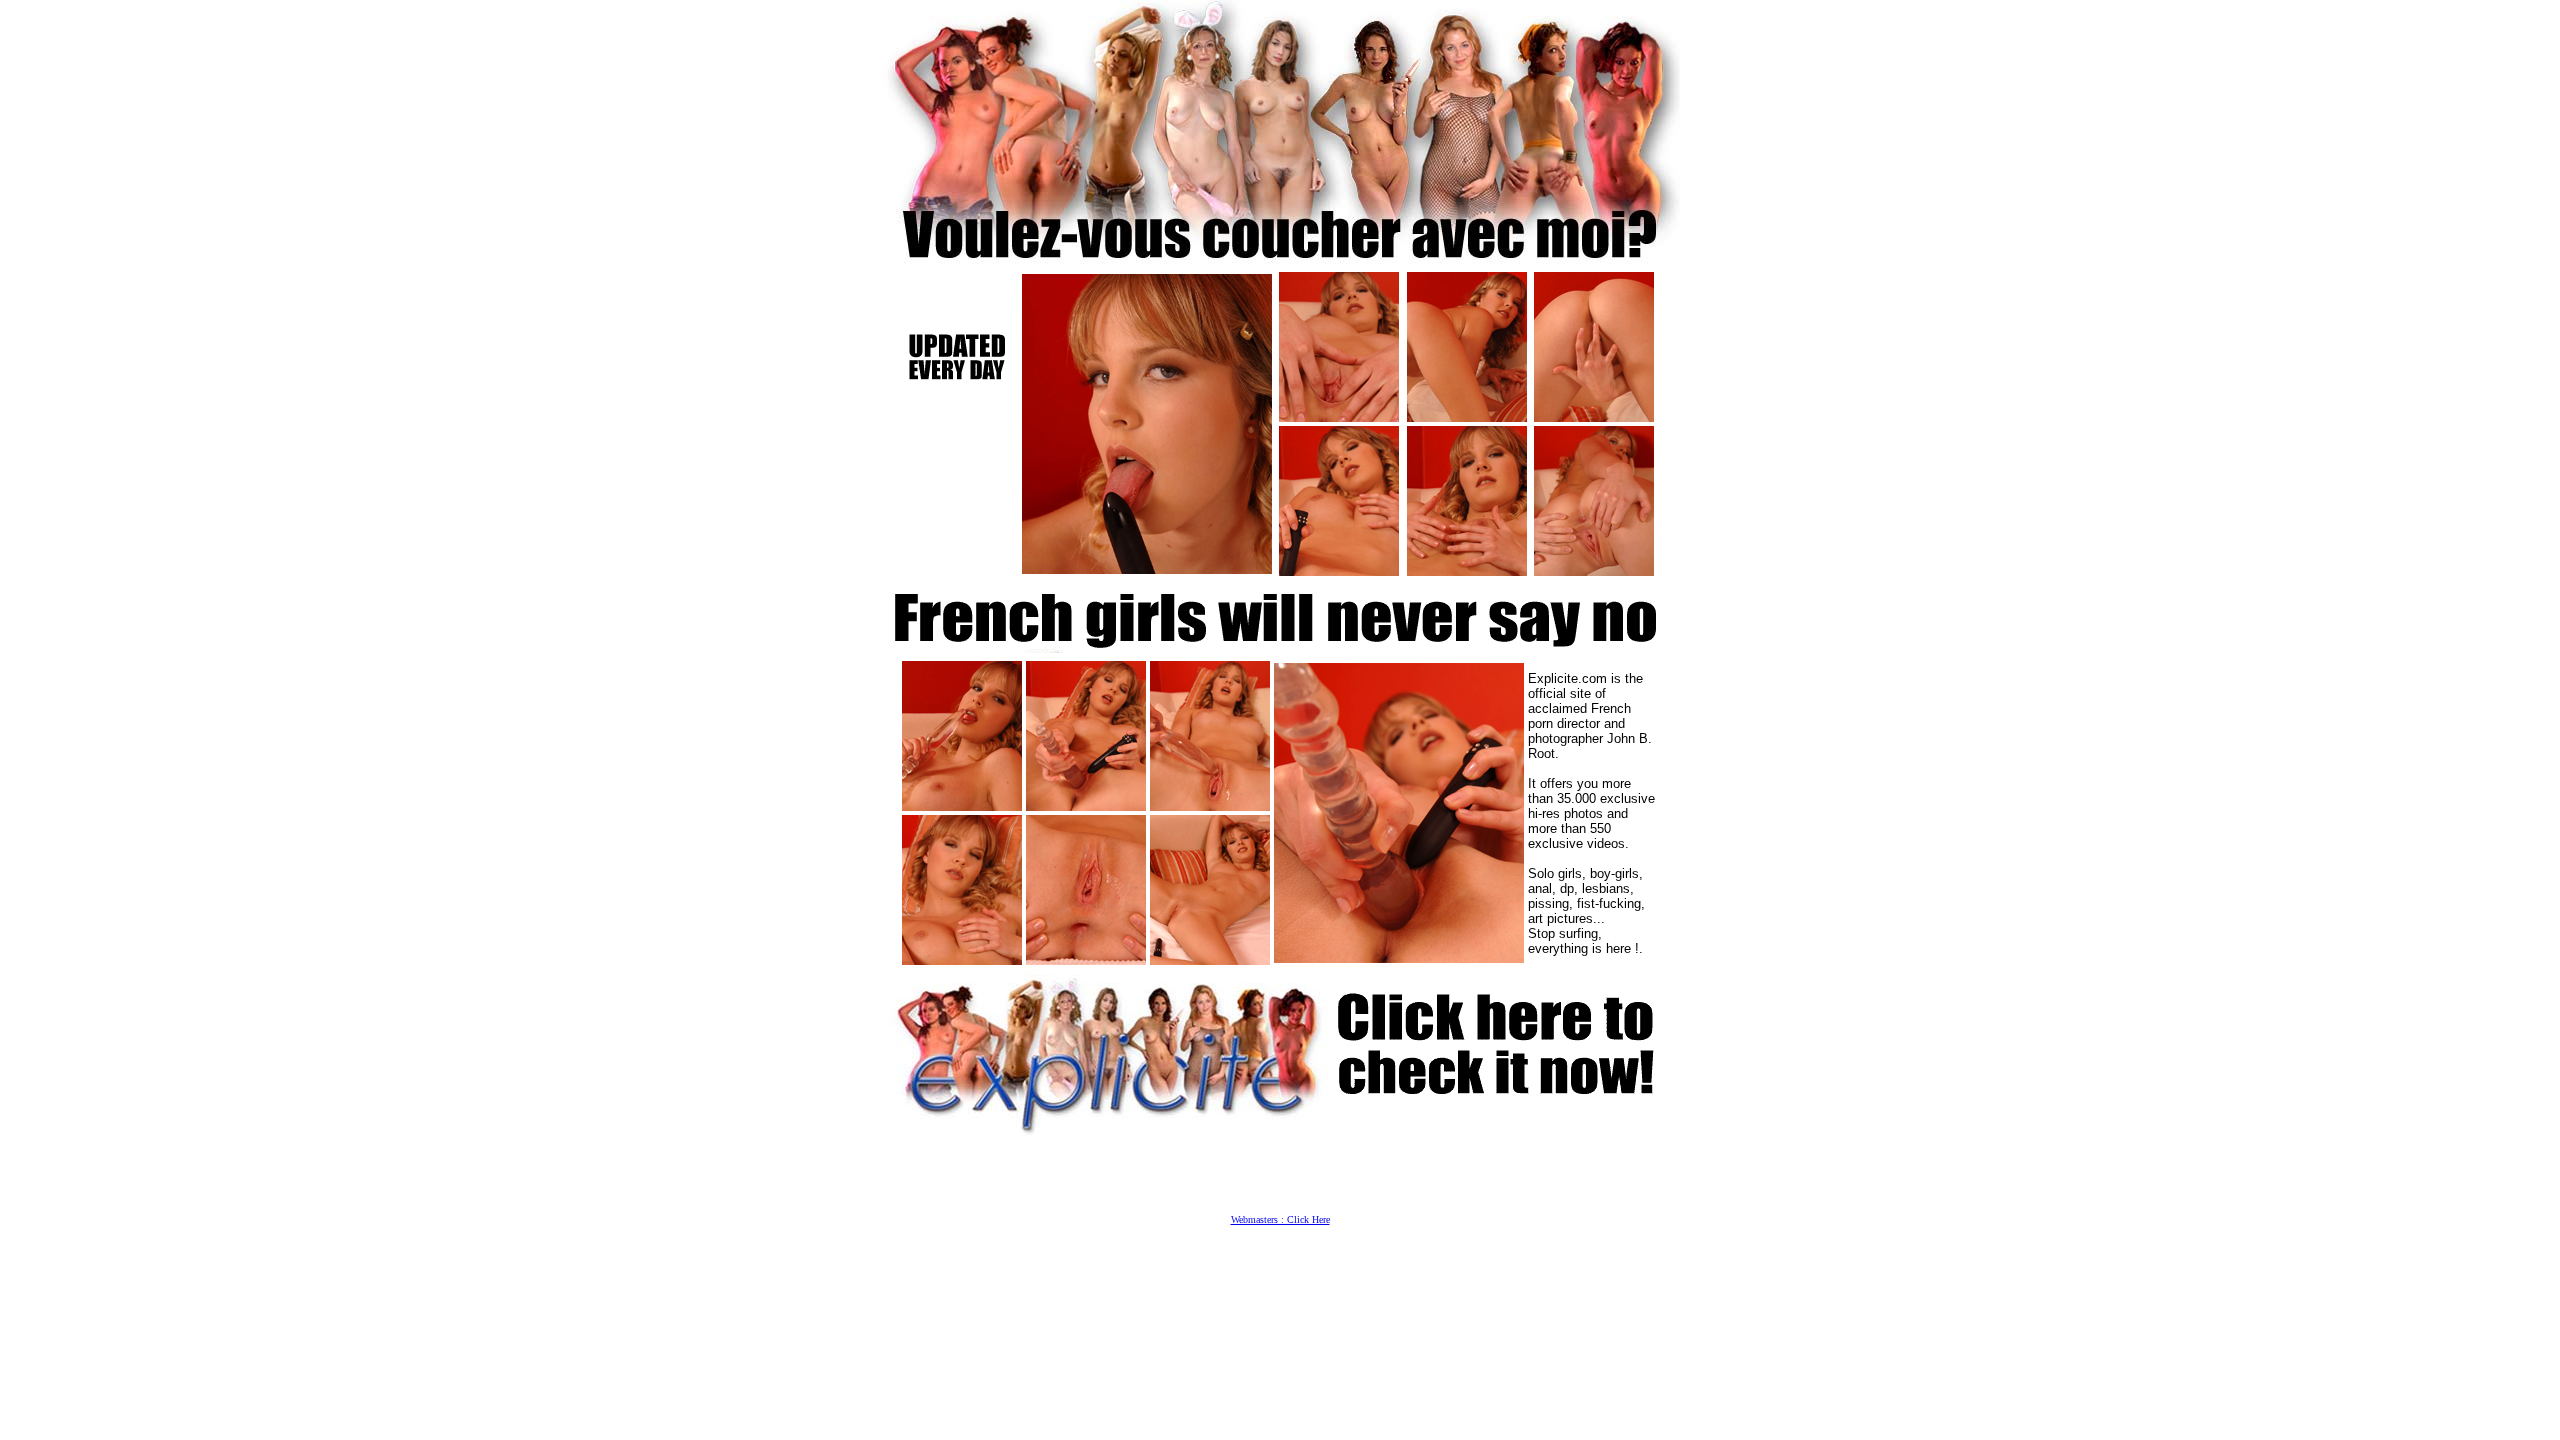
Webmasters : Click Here (1280, 1219)
